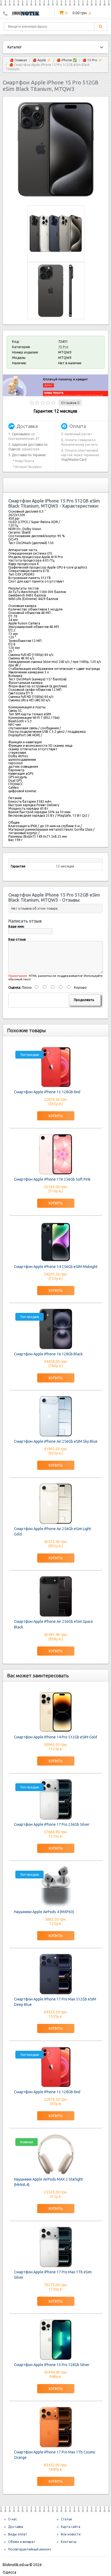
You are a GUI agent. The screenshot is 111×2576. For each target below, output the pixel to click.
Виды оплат (18, 2534)
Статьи (66, 2519)
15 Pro (63, 347)
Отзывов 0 (70, 403)
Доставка (16, 2527)
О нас (13, 2519)
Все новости (71, 2534)
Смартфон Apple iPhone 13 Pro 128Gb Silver (52, 2365)
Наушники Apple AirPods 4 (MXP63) (44, 1912)
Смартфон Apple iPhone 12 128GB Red (47, 1092)
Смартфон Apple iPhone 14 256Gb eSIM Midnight (56, 1267)
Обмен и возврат (22, 2542)
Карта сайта (71, 2527)
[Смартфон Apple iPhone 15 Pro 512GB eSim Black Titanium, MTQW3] (56, 195)
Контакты (69, 2542)
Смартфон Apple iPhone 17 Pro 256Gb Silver (52, 1824)
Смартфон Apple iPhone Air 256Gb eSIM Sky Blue (56, 1441)
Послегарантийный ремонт (30, 2549)
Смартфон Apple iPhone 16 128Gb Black (48, 1354)
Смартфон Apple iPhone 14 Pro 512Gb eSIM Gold (55, 1737)
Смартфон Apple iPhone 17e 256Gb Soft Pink (52, 1179)
